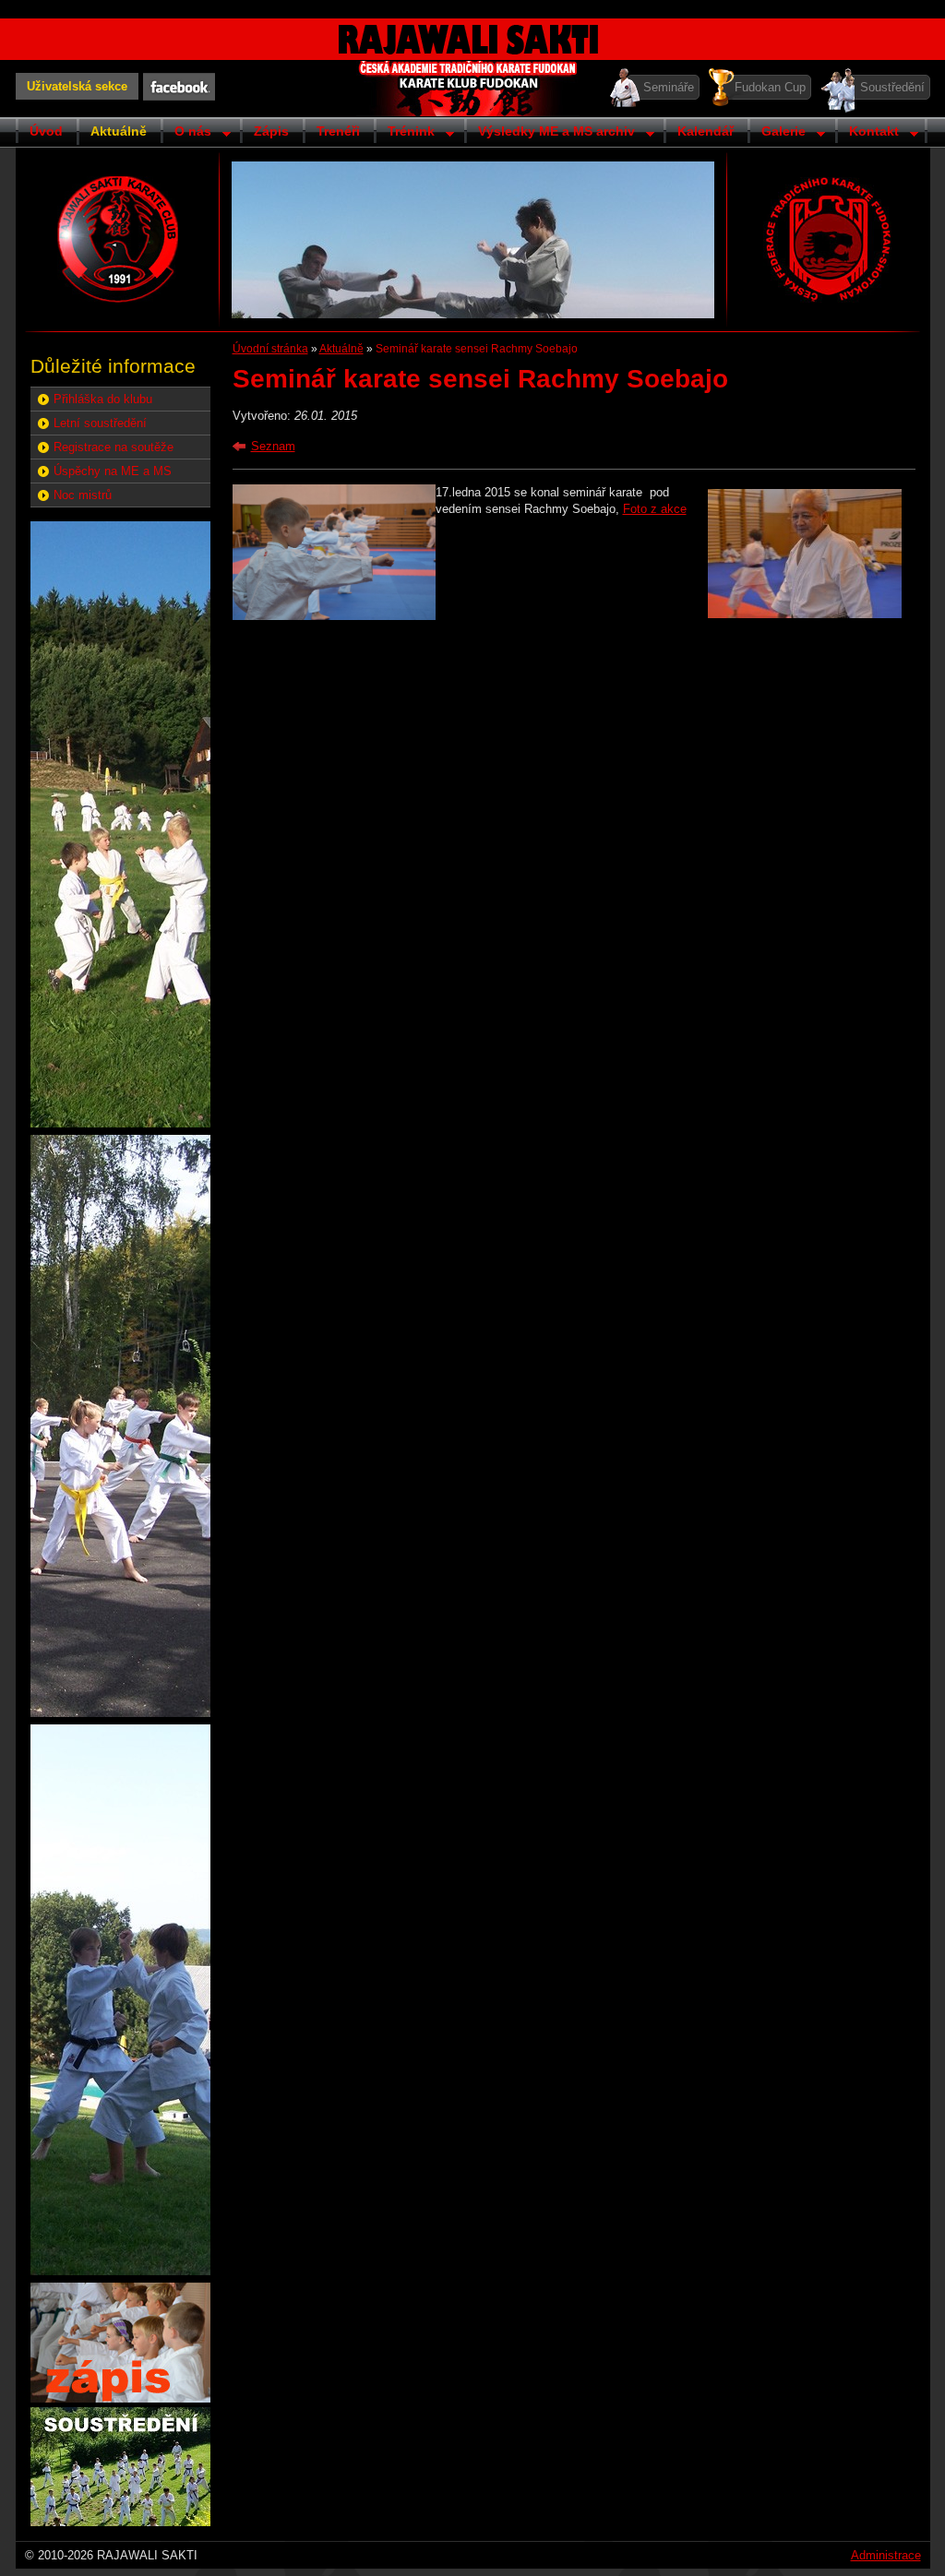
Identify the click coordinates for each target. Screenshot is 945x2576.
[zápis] (120, 2398)
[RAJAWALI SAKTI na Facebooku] (179, 87)
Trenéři (338, 131)
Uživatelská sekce (77, 86)
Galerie (777, 133)
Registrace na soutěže (114, 447)
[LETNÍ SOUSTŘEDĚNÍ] (120, 2522)
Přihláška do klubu (103, 399)
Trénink (404, 133)
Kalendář (706, 131)
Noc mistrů (83, 495)
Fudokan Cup (770, 87)
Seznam (273, 446)
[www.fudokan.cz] (828, 239)
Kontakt (867, 133)
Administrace (886, 2555)
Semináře (669, 87)
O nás (186, 133)
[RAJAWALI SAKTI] (118, 239)
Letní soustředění (100, 423)
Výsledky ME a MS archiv (550, 133)
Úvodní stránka (270, 349)
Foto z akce (655, 509)
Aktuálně (119, 131)
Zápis (271, 131)
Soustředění (892, 87)
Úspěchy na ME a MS (113, 471)
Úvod (46, 131)
